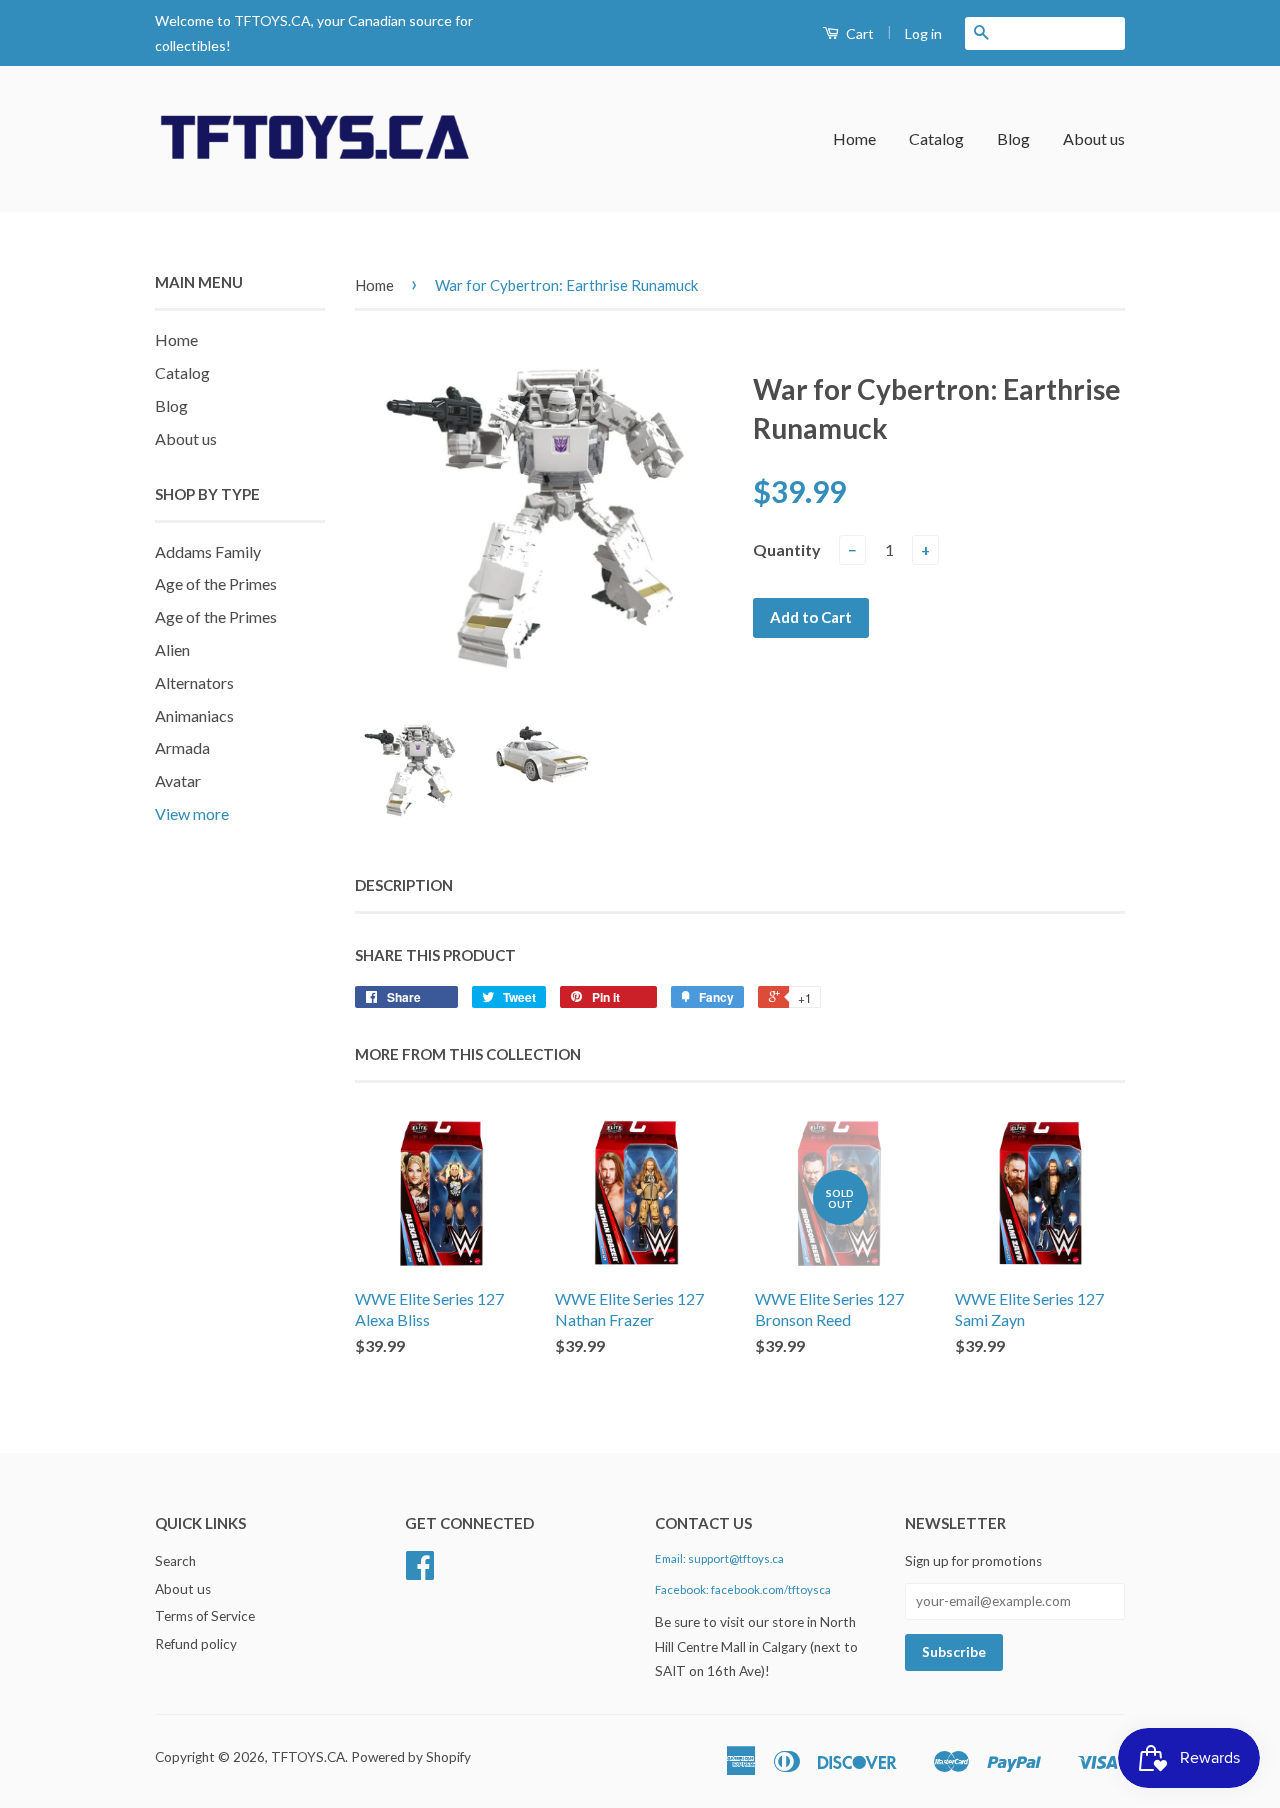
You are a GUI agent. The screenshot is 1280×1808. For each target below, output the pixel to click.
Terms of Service (205, 1616)
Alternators (194, 682)
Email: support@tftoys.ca (719, 1558)
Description (404, 885)
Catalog (936, 138)
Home (854, 138)
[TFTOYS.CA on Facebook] (420, 1572)
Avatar (178, 780)
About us (1094, 138)
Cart (858, 33)
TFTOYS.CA (308, 1757)
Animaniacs (194, 715)
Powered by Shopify (411, 1757)
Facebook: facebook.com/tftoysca (743, 1589)
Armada (182, 747)
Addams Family (208, 551)
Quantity (787, 549)
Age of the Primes (216, 583)
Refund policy (196, 1644)
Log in (923, 33)
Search (175, 1561)
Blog (1013, 138)
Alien (172, 649)
